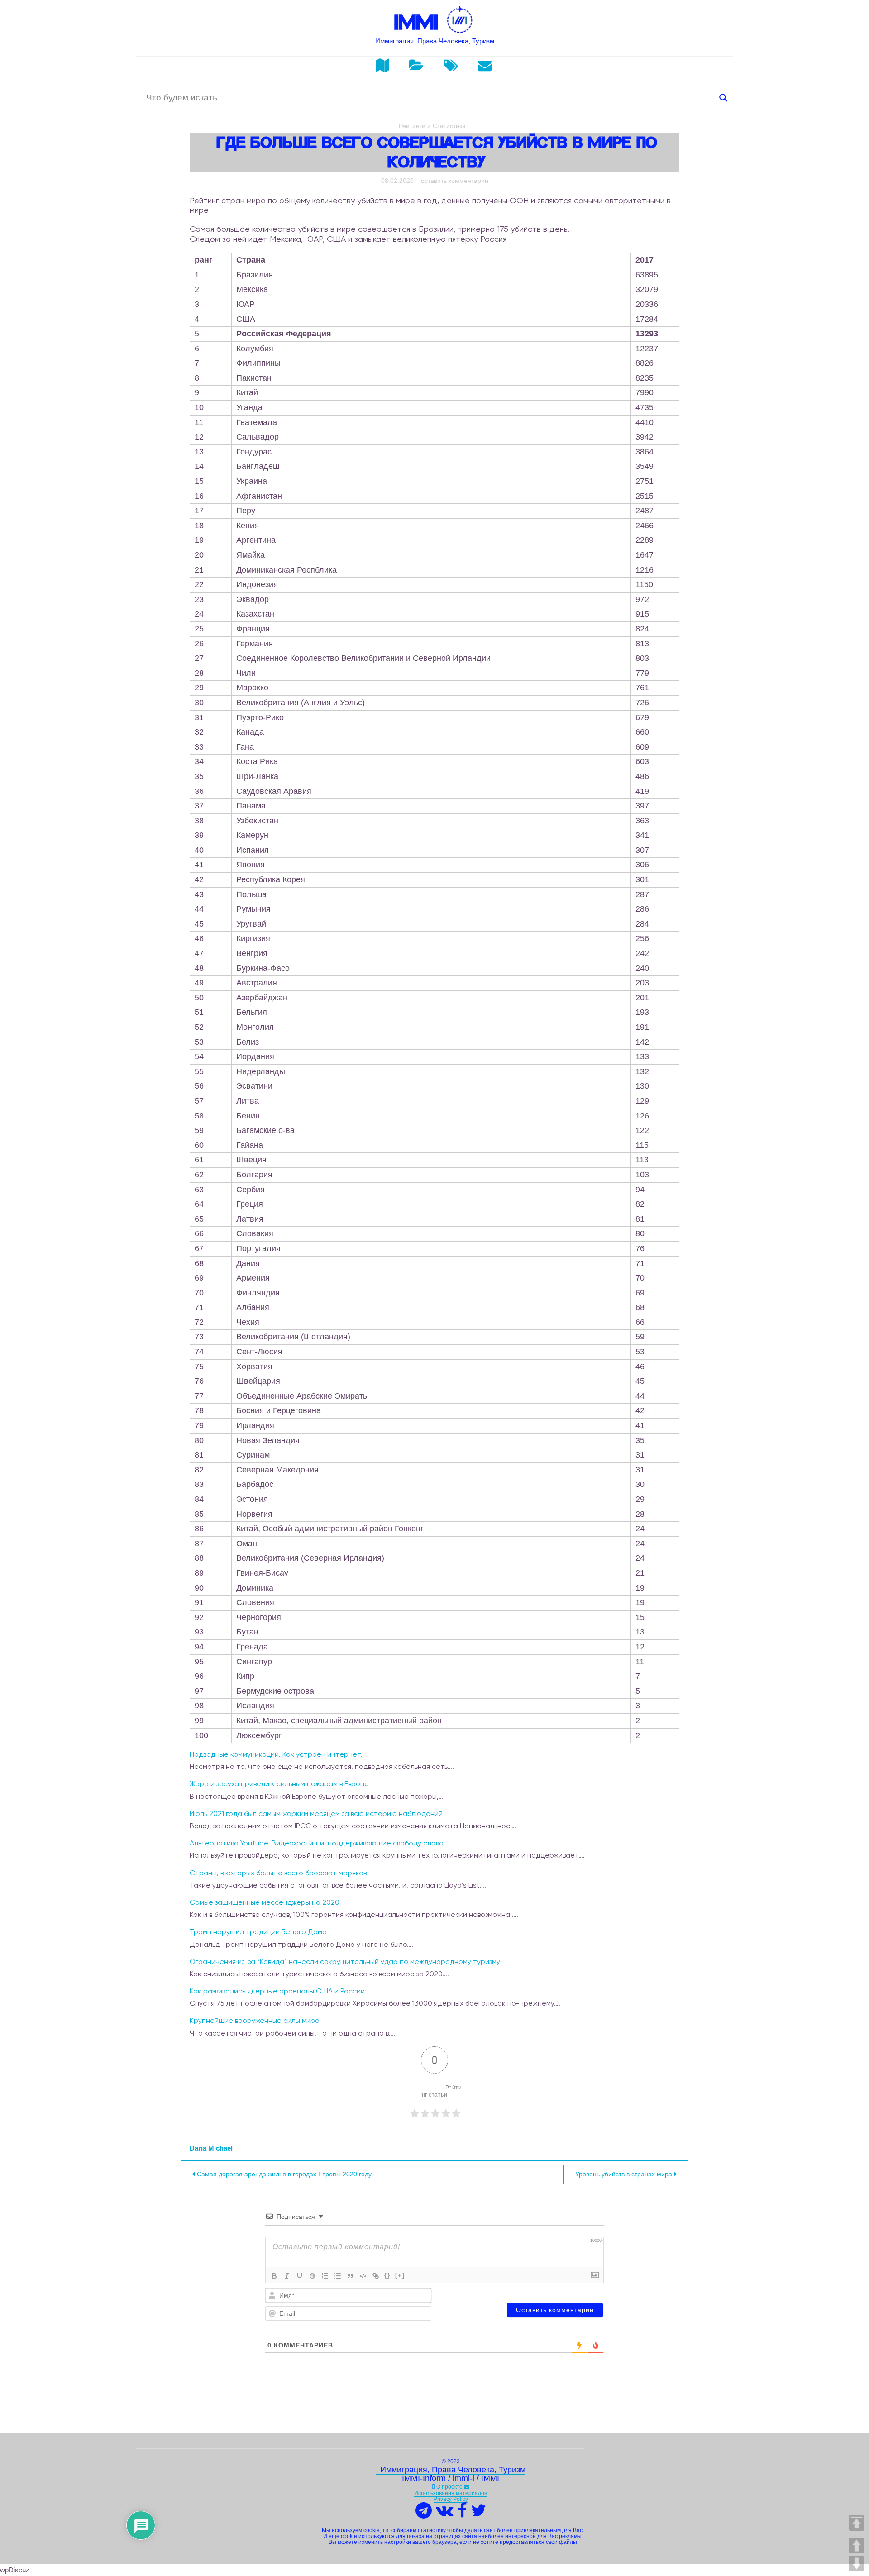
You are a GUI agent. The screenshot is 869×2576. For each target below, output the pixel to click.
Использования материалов (451, 2493)
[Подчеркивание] (300, 2276)
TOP (857, 2523)
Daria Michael (211, 2148)
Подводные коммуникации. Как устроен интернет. (276, 1754)
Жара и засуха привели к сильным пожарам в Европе (279, 1784)
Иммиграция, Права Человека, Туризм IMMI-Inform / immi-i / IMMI (451, 2474)
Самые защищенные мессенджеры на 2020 (265, 1902)
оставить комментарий (455, 181)
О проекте (449, 2487)
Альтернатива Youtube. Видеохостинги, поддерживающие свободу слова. (318, 1843)
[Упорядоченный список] (325, 2276)
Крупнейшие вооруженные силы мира (255, 2020)
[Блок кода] (363, 2276)
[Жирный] (274, 2276)
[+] (400, 2275)
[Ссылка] (376, 2276)
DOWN (857, 2564)
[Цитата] (350, 2276)
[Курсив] (287, 2276)
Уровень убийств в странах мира (624, 2174)
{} (387, 2275)
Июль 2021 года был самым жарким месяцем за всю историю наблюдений (316, 1814)
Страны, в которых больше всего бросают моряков (278, 1873)
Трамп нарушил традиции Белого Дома (258, 1932)
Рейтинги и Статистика (432, 126)
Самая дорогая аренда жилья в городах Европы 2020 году (284, 2174)
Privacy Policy (451, 2499)
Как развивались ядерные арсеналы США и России (277, 1991)
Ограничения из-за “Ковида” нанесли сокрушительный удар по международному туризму (345, 1962)
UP (857, 2545)
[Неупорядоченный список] (338, 2276)
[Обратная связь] (467, 2487)
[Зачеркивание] (312, 2276)
